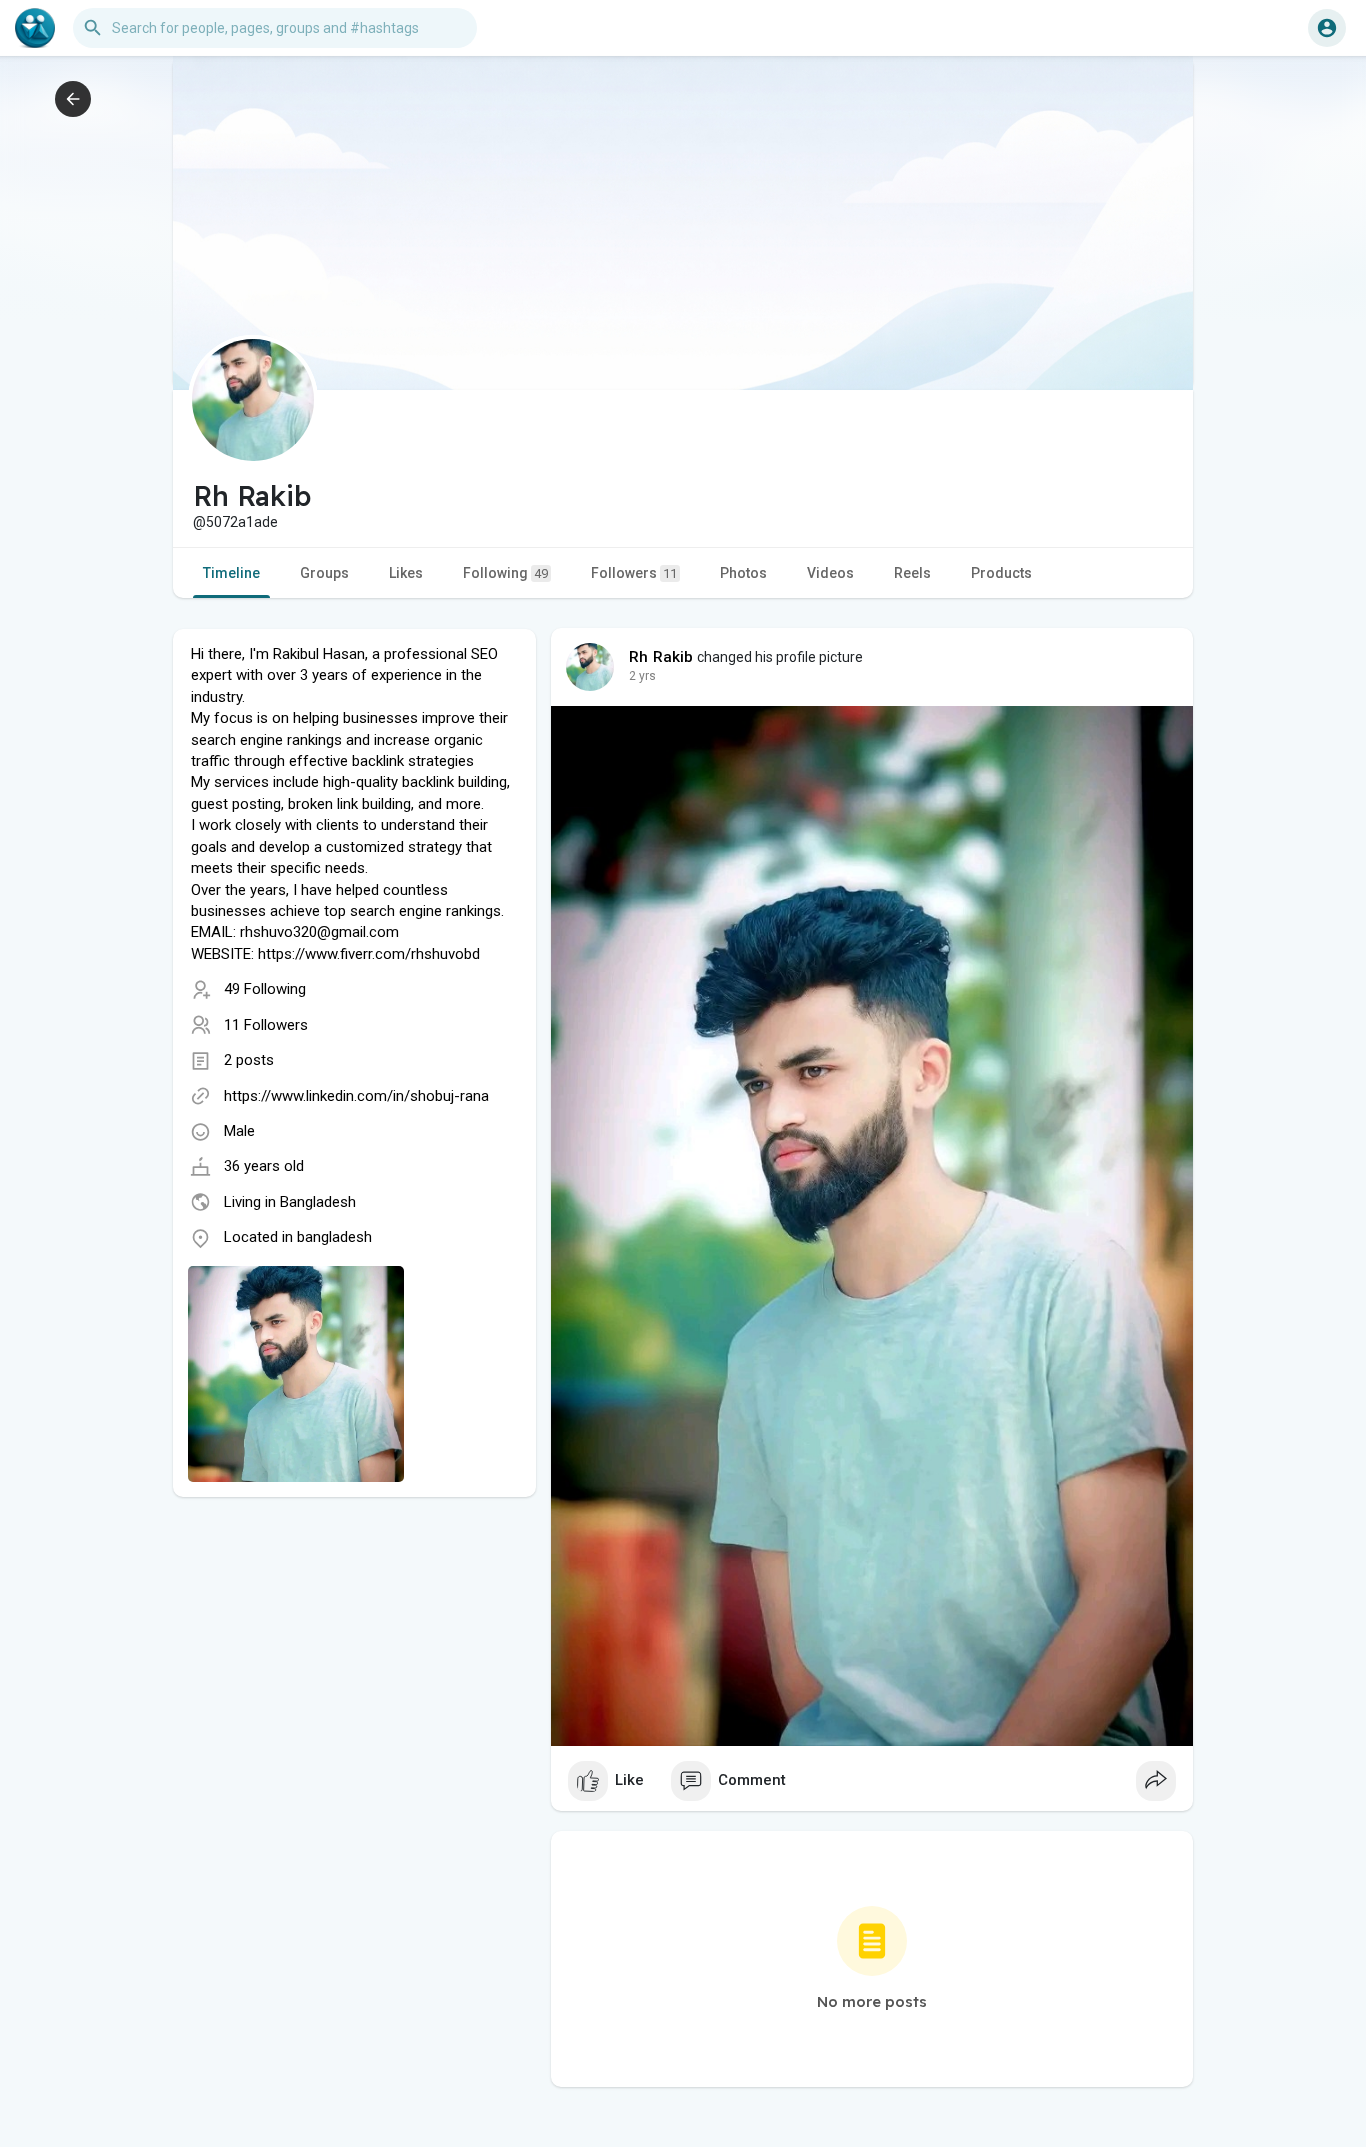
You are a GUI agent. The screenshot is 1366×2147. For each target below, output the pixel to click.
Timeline (231, 573)
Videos (830, 573)
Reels (912, 573)
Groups (324, 573)
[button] (1327, 28)
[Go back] (73, 99)
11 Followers (266, 1025)
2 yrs (642, 676)
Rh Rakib (661, 657)
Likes (406, 573)
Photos (743, 573)
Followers (634, 573)
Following (505, 573)
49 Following (265, 989)
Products (1001, 573)
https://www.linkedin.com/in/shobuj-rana (356, 1096)
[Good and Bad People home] (35, 28)
